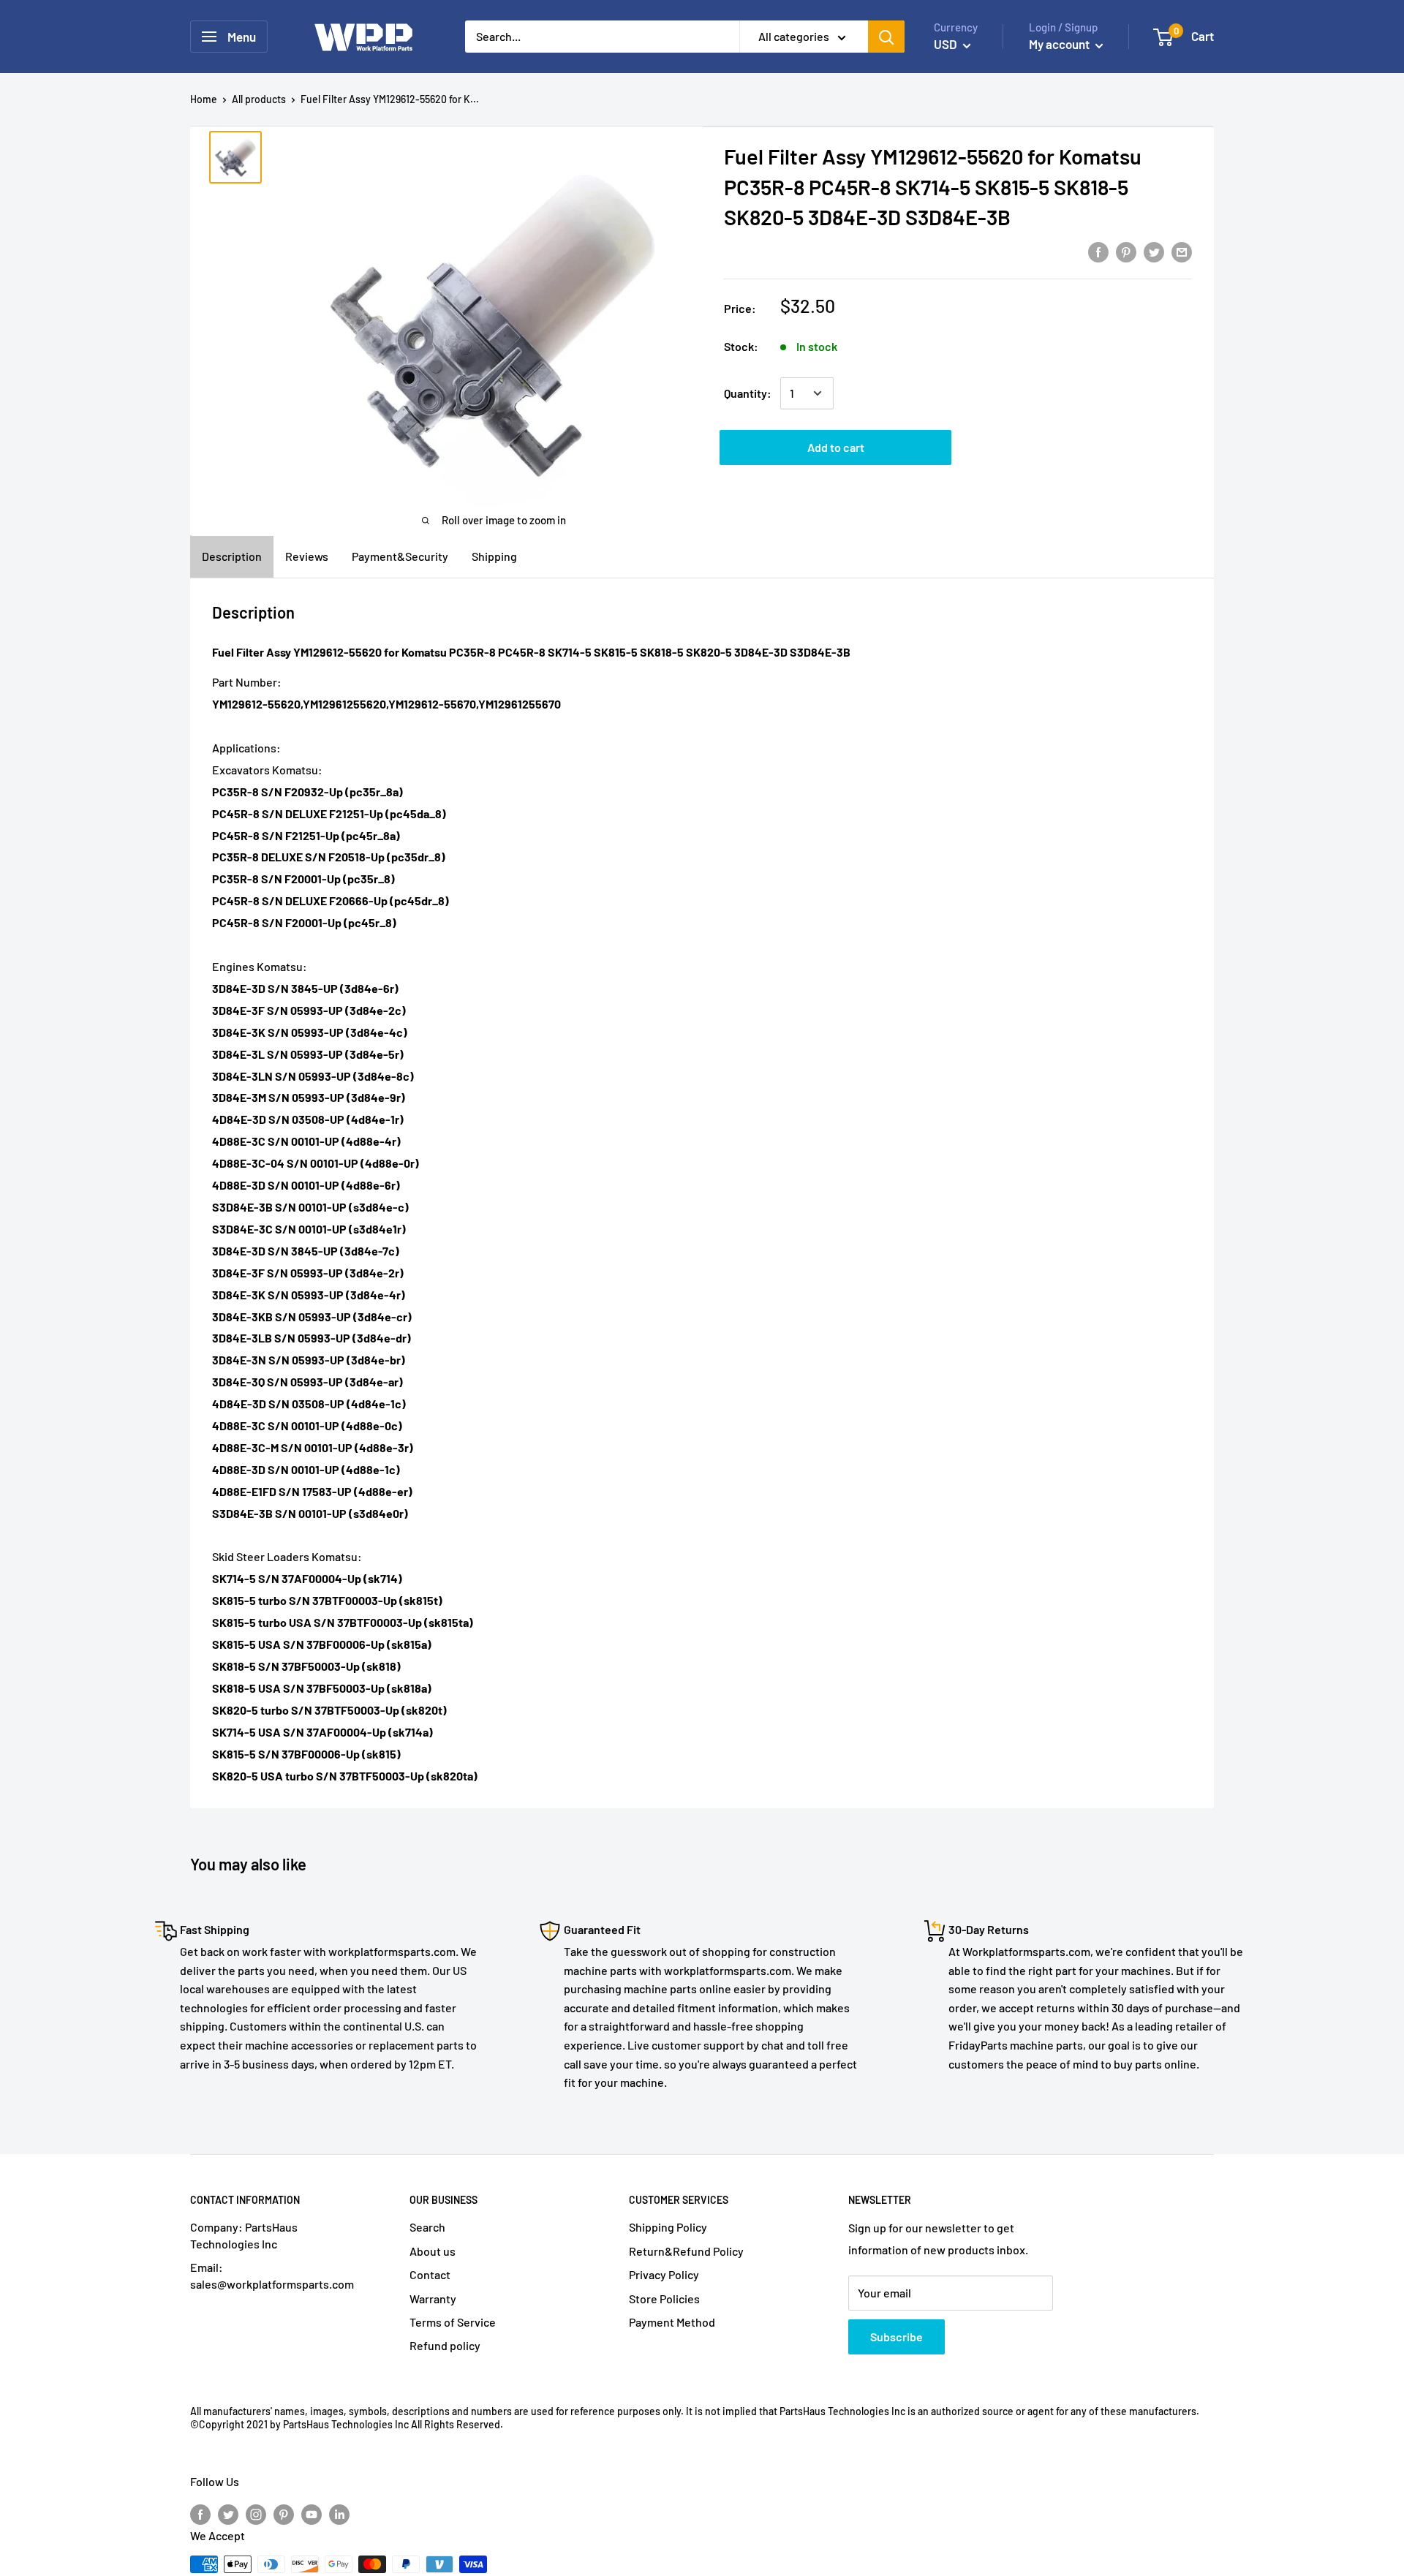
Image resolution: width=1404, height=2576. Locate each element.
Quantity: (748, 393)
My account (1060, 44)
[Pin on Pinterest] (1126, 251)
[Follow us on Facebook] (200, 2513)
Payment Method (672, 2322)
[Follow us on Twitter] (228, 2513)
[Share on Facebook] (1098, 251)
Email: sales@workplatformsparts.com (272, 2275)
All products (259, 99)
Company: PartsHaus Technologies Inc (244, 2235)
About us (433, 2251)
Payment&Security (400, 556)
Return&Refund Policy (686, 2251)
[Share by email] (1182, 251)
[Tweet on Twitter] (1154, 251)
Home (204, 99)
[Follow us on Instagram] (256, 2513)
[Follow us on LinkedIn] (339, 2513)
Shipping (494, 556)
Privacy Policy (664, 2274)
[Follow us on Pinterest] (284, 2513)
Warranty (433, 2299)
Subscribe (897, 2337)
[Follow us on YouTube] (312, 2513)
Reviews (307, 556)
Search (427, 2227)
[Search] (886, 37)
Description (232, 556)
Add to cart (836, 447)
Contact (430, 2274)
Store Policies (664, 2299)
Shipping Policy (668, 2227)
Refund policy (445, 2345)
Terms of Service (453, 2322)
